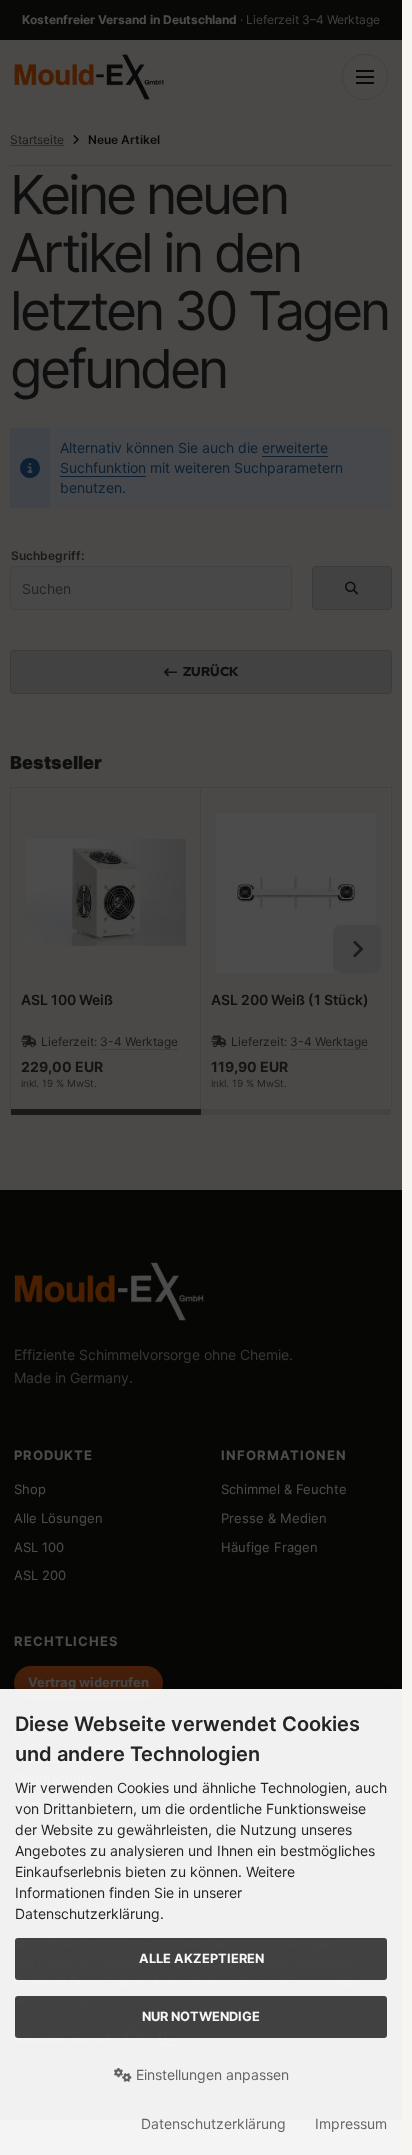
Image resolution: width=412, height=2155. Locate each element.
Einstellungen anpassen (210, 2074)
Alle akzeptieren (201, 1958)
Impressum (351, 2123)
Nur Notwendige (201, 2016)
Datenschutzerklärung (213, 2123)
